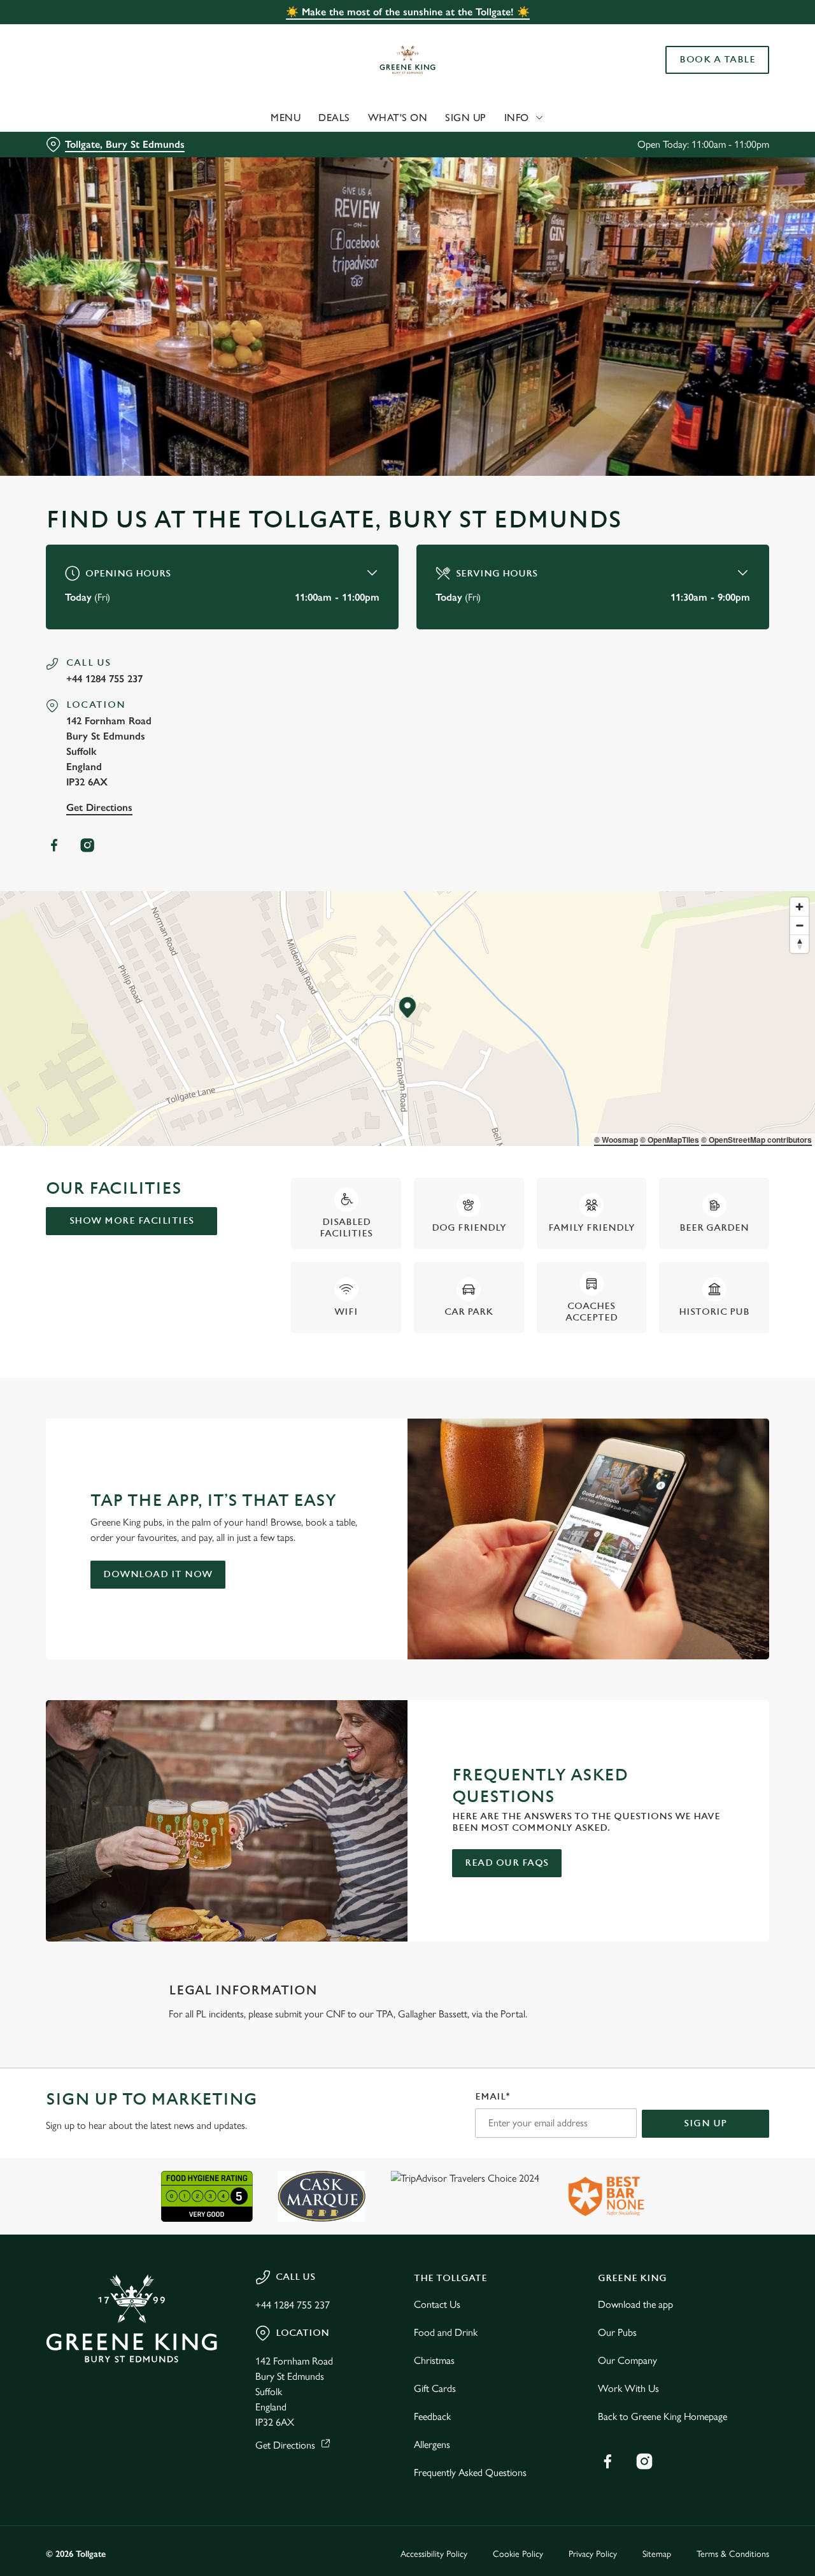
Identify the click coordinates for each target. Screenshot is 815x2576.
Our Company (627, 2360)
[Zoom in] (799, 907)
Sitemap (657, 2554)
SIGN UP (705, 2123)
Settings (653, 144)
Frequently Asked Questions (470, 2472)
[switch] (366, 143)
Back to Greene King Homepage (663, 2416)
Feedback (432, 2416)
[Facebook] (54, 845)
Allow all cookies (709, 33)
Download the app (635, 2304)
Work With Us (628, 2388)
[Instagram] (87, 845)
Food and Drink (446, 2332)
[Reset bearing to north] (799, 944)
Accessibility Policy (434, 2554)
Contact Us (437, 2304)
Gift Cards (435, 2388)
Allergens (432, 2444)
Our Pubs (617, 2332)
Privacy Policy (593, 2554)
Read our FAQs (507, 1863)
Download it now (158, 1574)
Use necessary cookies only (709, 75)
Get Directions (99, 807)
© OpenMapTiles (670, 1140)
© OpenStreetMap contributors (756, 1140)
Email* (493, 2097)
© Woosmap (616, 1140)
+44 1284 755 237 (104, 679)
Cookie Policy (518, 2554)
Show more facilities (132, 1221)
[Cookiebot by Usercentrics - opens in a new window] (82, 144)
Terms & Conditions (733, 2554)
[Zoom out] (799, 925)
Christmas (434, 2360)
